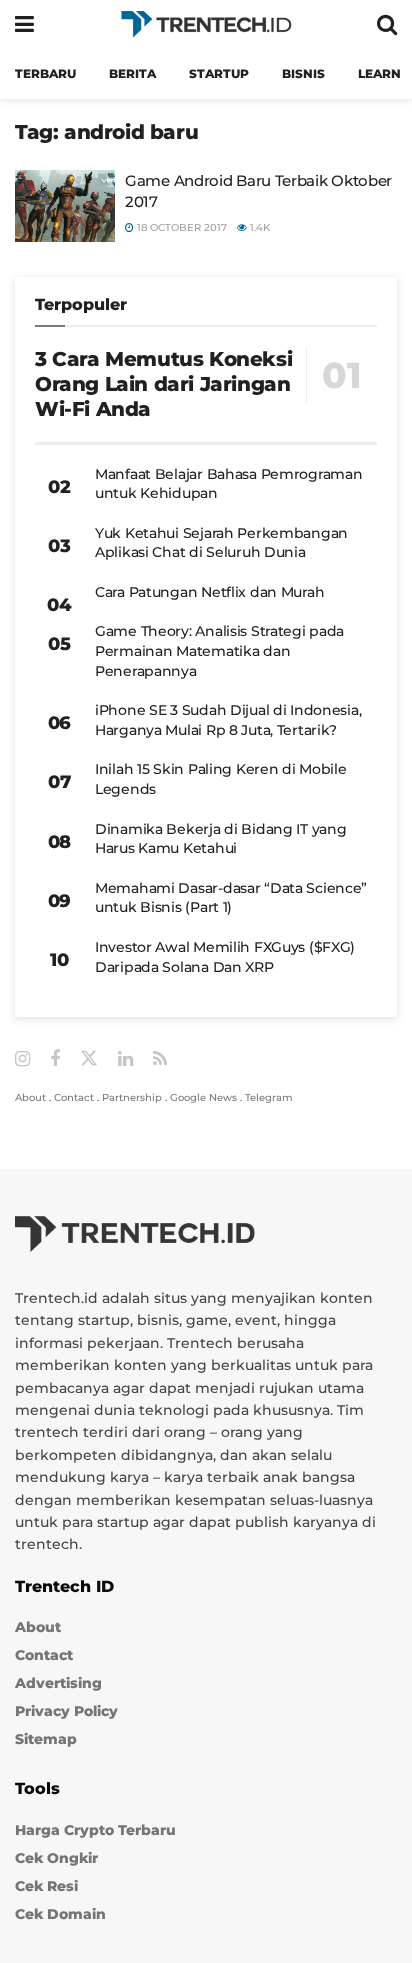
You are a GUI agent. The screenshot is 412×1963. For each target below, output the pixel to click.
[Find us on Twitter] (89, 1059)
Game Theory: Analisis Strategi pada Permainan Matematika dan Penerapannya (219, 650)
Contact (74, 1097)
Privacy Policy (66, 1711)
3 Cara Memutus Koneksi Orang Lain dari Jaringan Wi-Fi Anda (163, 384)
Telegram (269, 1097)
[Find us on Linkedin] (125, 1059)
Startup (219, 73)
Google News (203, 1097)
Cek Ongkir (56, 1858)
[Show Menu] (24, 24)
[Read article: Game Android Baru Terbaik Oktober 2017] (65, 206)
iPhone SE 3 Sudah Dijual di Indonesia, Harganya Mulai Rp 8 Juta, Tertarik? (228, 720)
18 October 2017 (180, 227)
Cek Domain (60, 1914)
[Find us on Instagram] (22, 1059)
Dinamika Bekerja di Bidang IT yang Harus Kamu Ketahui (220, 839)
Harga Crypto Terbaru (95, 1830)
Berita (132, 73)
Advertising (58, 1683)
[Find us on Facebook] (55, 1059)
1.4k (258, 227)
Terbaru (45, 73)
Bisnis (303, 73)
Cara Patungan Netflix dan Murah (209, 592)
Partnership (132, 1097)
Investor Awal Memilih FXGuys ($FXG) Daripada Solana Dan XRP (225, 957)
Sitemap (46, 1739)
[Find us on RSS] (160, 1059)
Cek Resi (46, 1886)
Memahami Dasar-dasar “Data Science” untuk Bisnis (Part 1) (231, 898)
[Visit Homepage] (206, 24)
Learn (379, 73)
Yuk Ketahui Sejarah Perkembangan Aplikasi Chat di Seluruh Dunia (221, 543)
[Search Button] (387, 24)
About (30, 1097)
